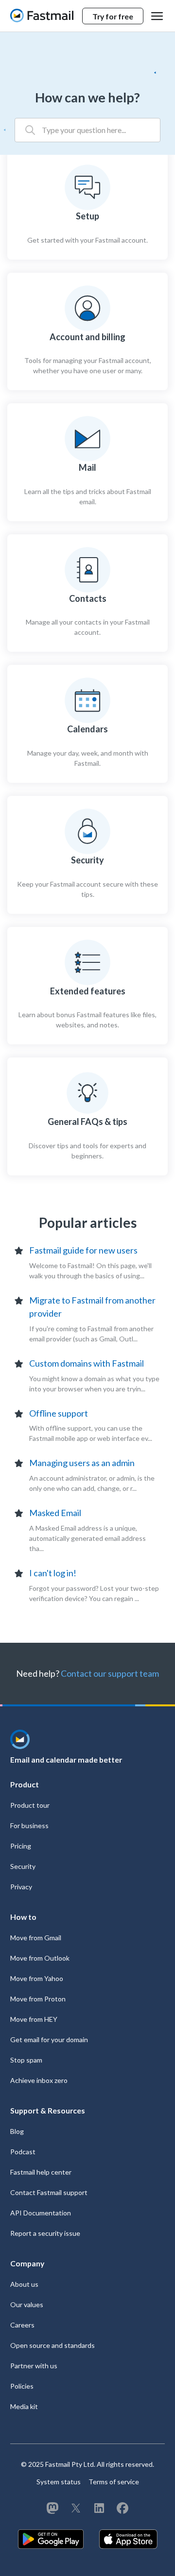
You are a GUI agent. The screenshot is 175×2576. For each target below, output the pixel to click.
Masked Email (55, 1513)
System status (59, 2482)
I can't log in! (53, 1573)
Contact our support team (110, 1673)
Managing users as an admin (82, 1463)
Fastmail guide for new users (83, 1250)
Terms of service (114, 2482)
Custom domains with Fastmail (87, 1363)
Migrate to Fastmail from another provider (92, 1307)
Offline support (59, 1413)
